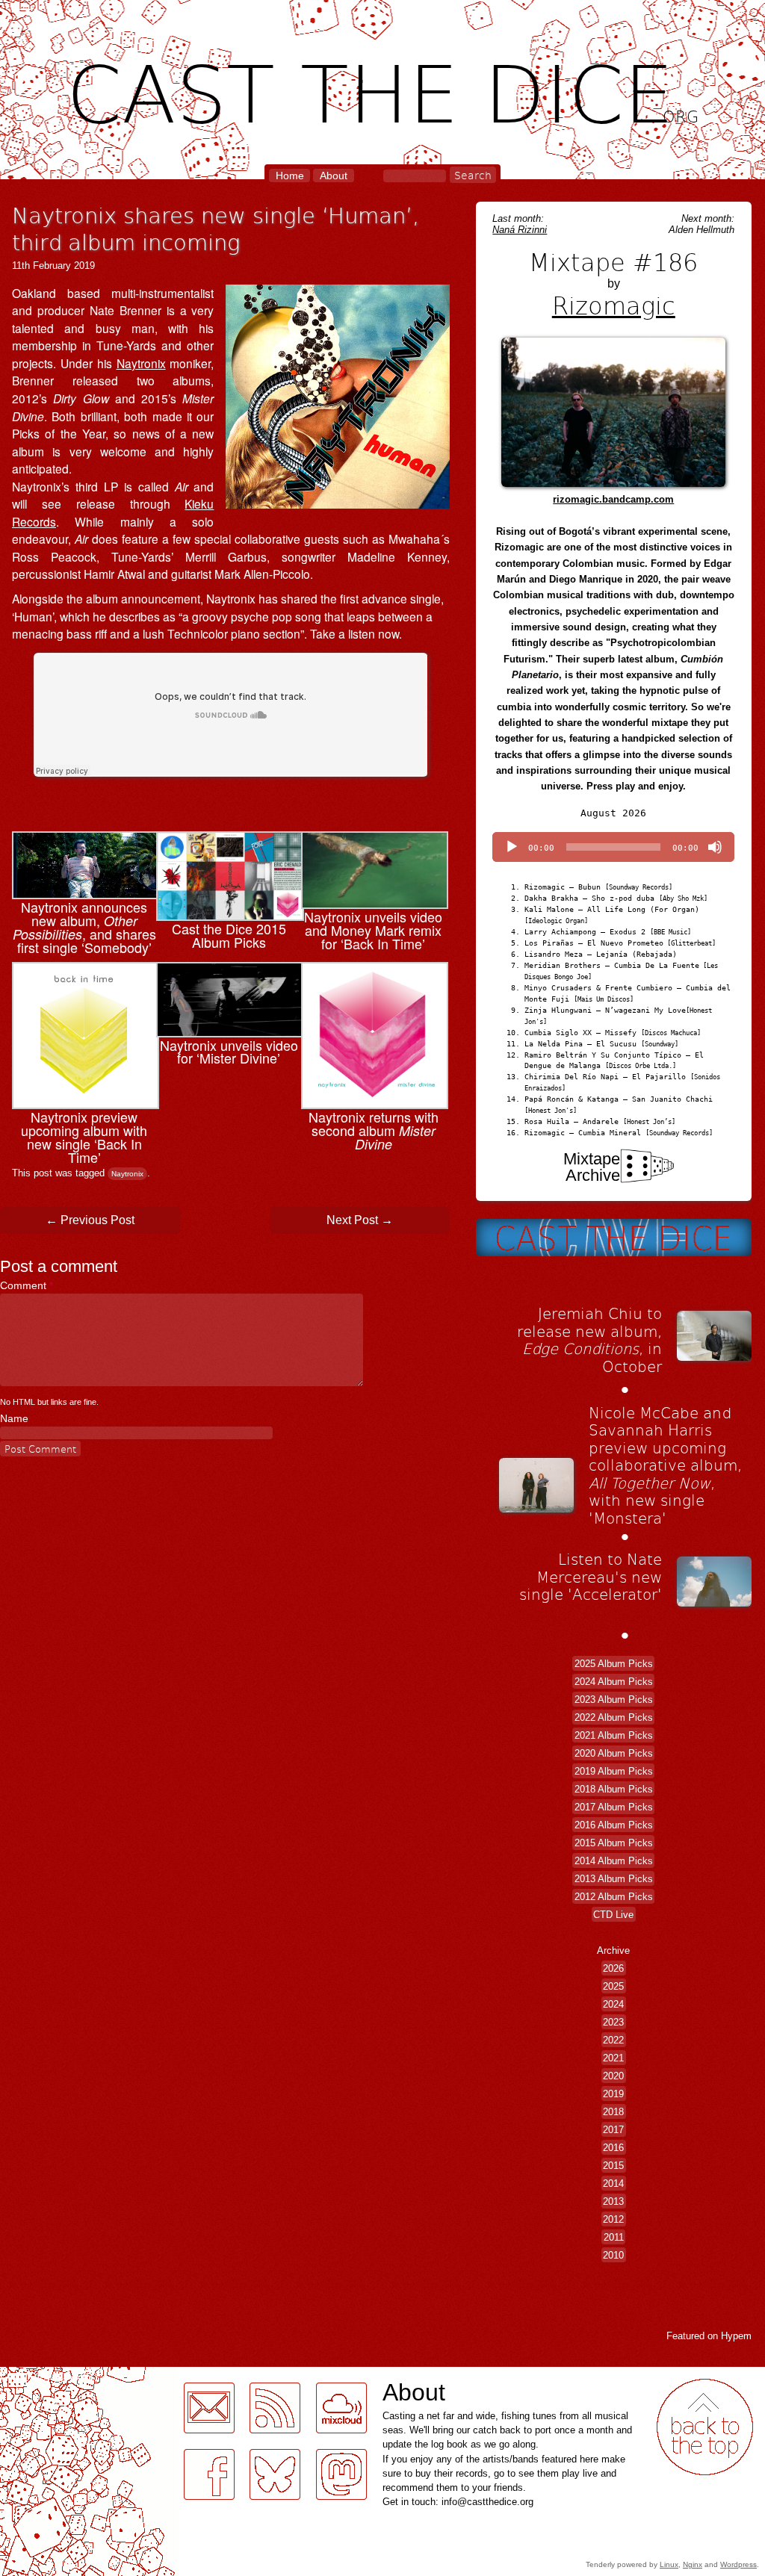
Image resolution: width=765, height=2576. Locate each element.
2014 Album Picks (614, 1861)
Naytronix (141, 363)
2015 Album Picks (614, 1843)
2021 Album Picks (614, 1735)
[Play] (512, 847)
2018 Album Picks (614, 1789)
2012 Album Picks (614, 1897)
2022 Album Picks (614, 1717)
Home (290, 176)
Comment (27, 1285)
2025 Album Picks (614, 1664)
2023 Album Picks (614, 1700)
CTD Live (613, 1915)
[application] (613, 847)
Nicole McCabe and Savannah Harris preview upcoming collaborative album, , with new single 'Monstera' (665, 1465)
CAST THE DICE (383, 90)
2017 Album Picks (614, 1807)
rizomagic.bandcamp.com (613, 499)
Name (14, 1418)
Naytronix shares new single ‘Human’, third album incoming (216, 228)
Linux (669, 2564)
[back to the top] (705, 2427)
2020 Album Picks (614, 1753)
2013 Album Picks (614, 1879)
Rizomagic (614, 305)
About (334, 176)
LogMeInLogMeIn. (48, 2375)
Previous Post (90, 1220)
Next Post (360, 1220)
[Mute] (715, 847)
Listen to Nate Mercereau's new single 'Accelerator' (591, 1576)
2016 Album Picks (614, 1825)
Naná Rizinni (520, 230)
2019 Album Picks (614, 1771)
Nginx (693, 2564)
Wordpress (738, 2564)
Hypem (736, 2336)
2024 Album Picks (614, 1682)
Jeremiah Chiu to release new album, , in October (589, 1340)
